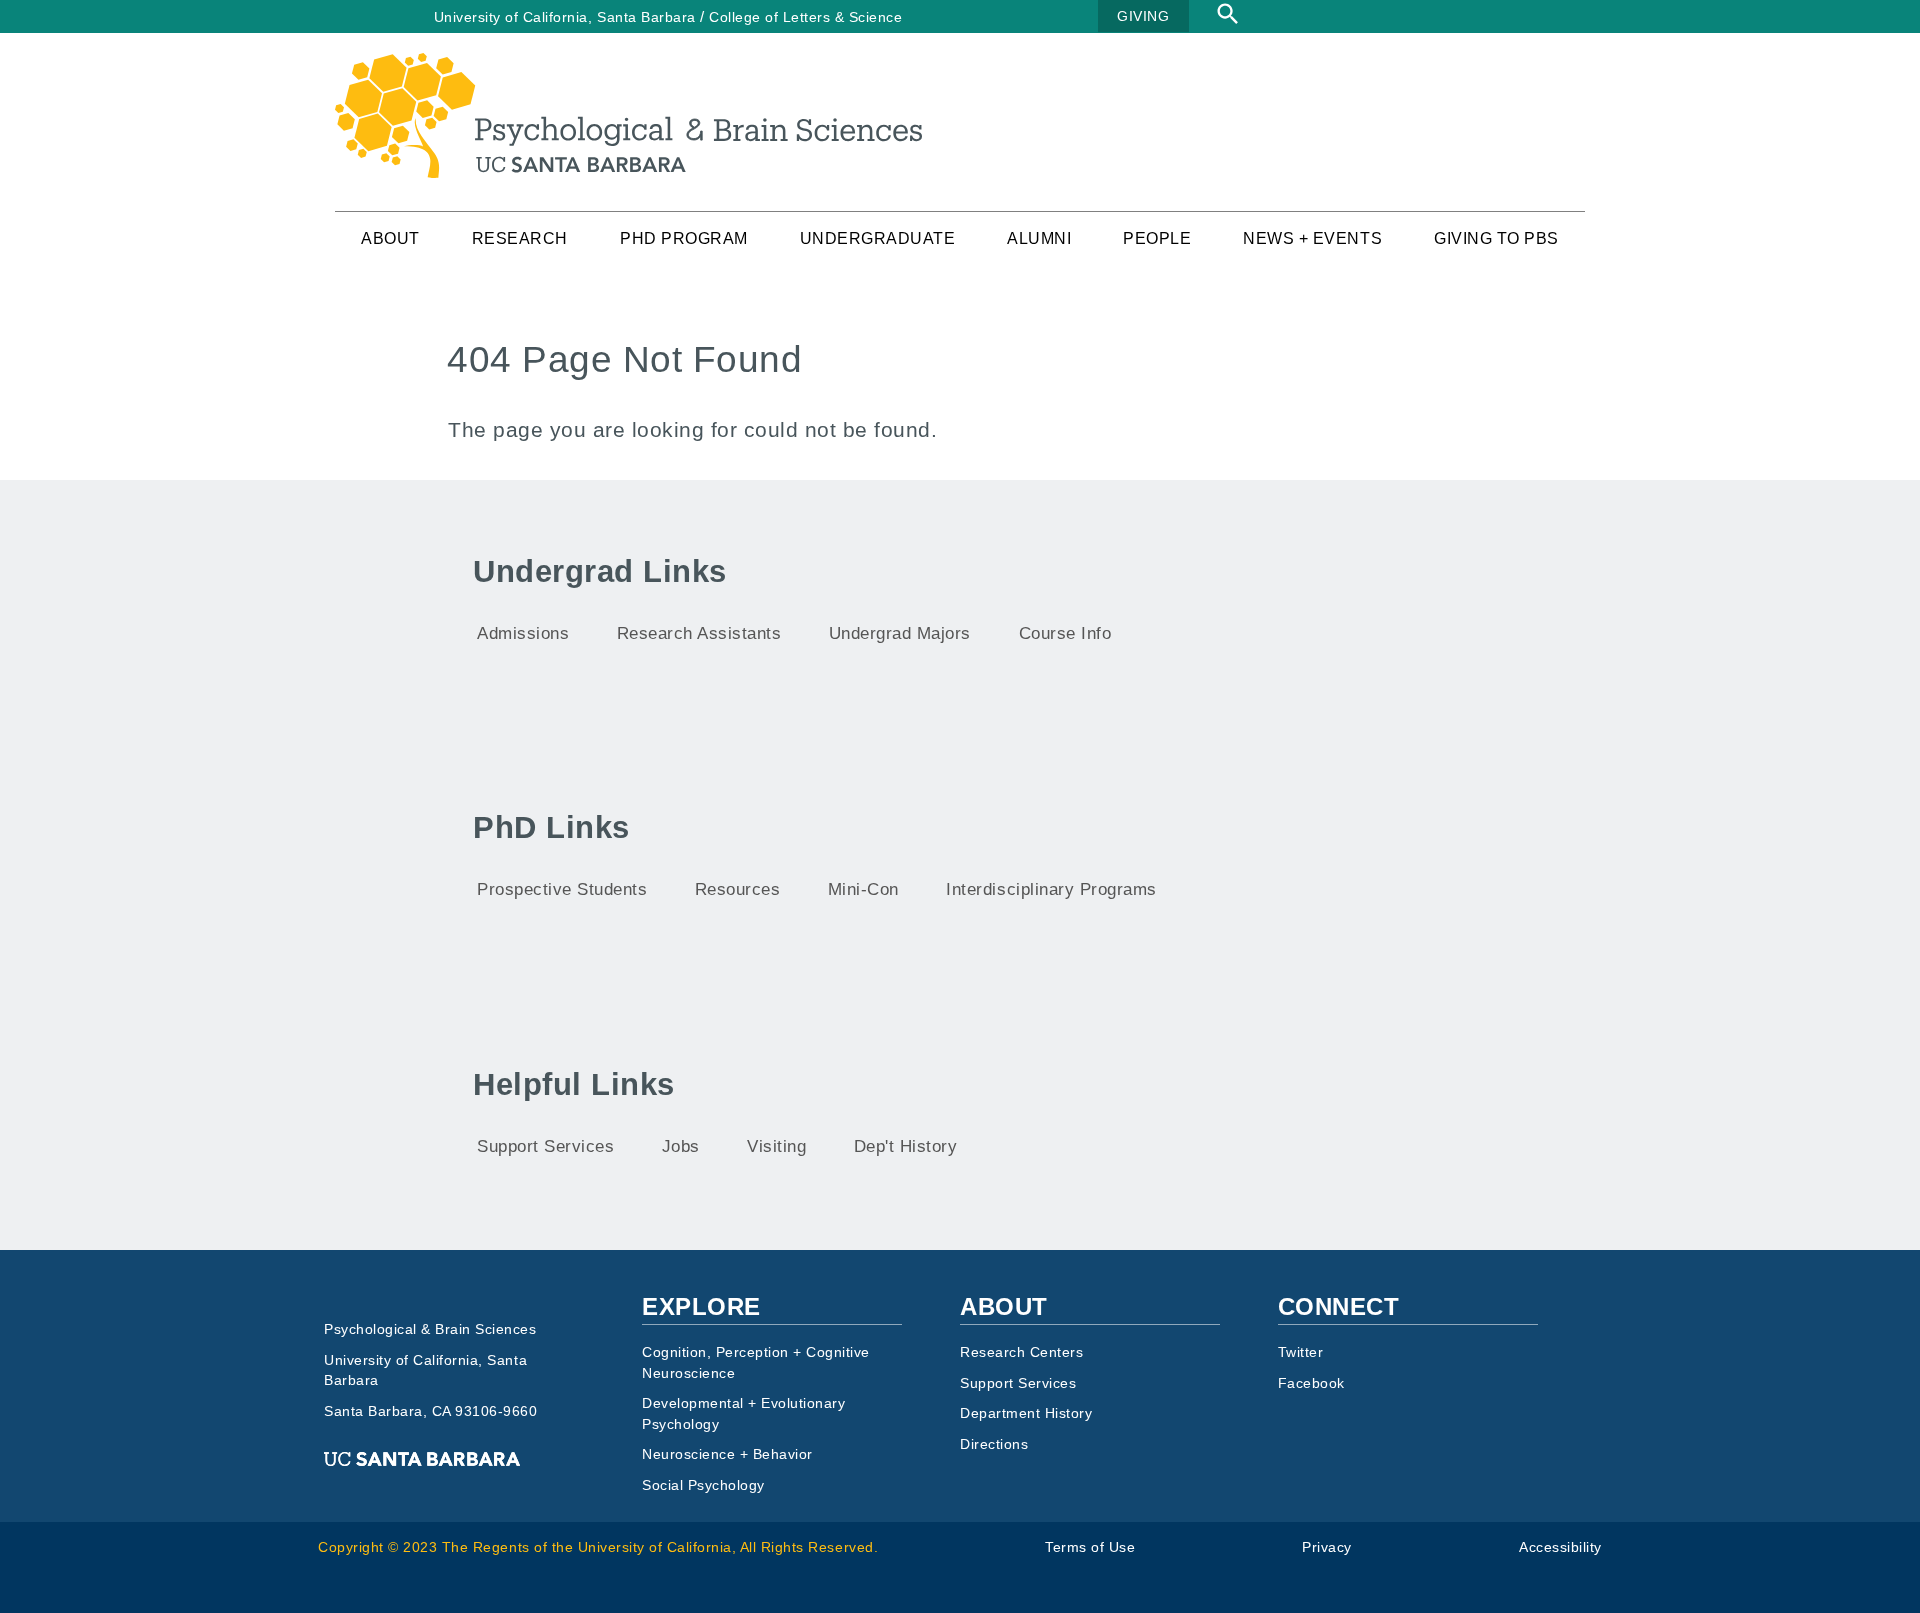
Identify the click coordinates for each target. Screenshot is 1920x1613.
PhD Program (684, 238)
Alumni (1039, 238)
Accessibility (1560, 1547)
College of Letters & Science (805, 17)
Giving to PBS (1496, 238)
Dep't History (906, 1146)
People (1157, 238)
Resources (738, 889)
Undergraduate (878, 238)
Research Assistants (699, 633)
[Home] (628, 65)
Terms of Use (1090, 1547)
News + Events (1312, 238)
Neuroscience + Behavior (727, 1454)
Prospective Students (562, 889)
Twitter (1301, 1352)
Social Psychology (703, 1485)
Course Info (1065, 633)
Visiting (776, 1146)
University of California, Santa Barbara (565, 17)
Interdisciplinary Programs (1051, 889)
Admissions (523, 633)
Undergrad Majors (900, 633)
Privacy (1327, 1547)
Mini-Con (863, 889)
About (390, 238)
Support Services (545, 1146)
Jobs (681, 1146)
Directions (994, 1444)
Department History (1026, 1413)
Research (520, 238)
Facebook (1311, 1383)
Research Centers (1021, 1352)
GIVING (1143, 16)
